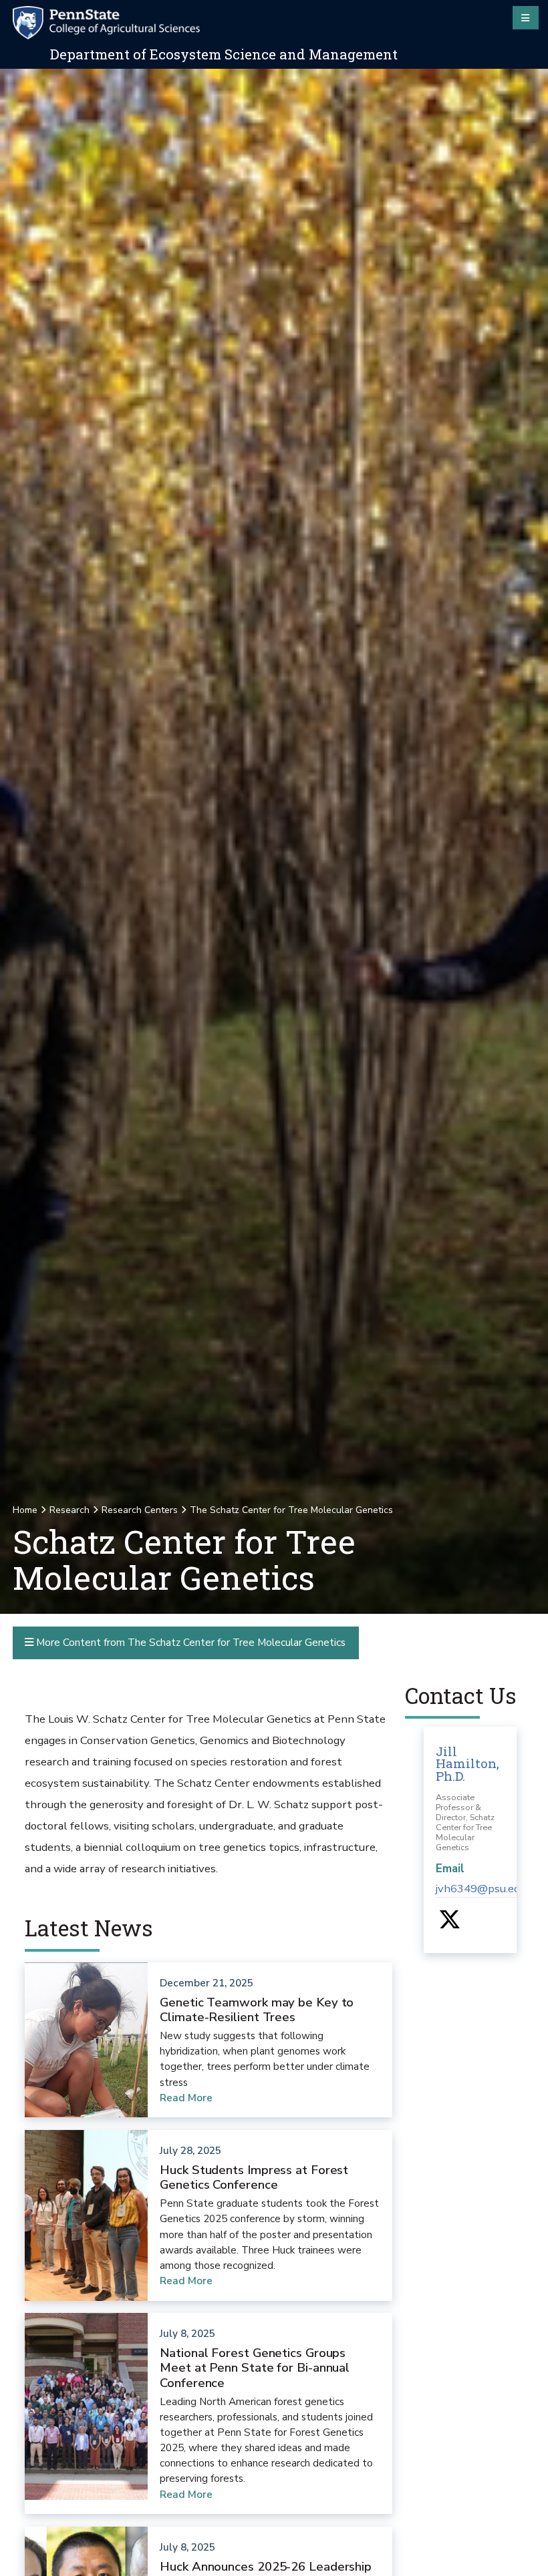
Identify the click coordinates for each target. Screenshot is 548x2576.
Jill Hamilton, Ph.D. (467, 1763)
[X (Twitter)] (450, 1924)
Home (25, 1510)
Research (70, 1510)
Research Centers (140, 1510)
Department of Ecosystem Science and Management (224, 54)
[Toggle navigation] (526, 17)
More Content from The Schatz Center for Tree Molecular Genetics (189, 1642)
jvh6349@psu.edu (481, 1889)
